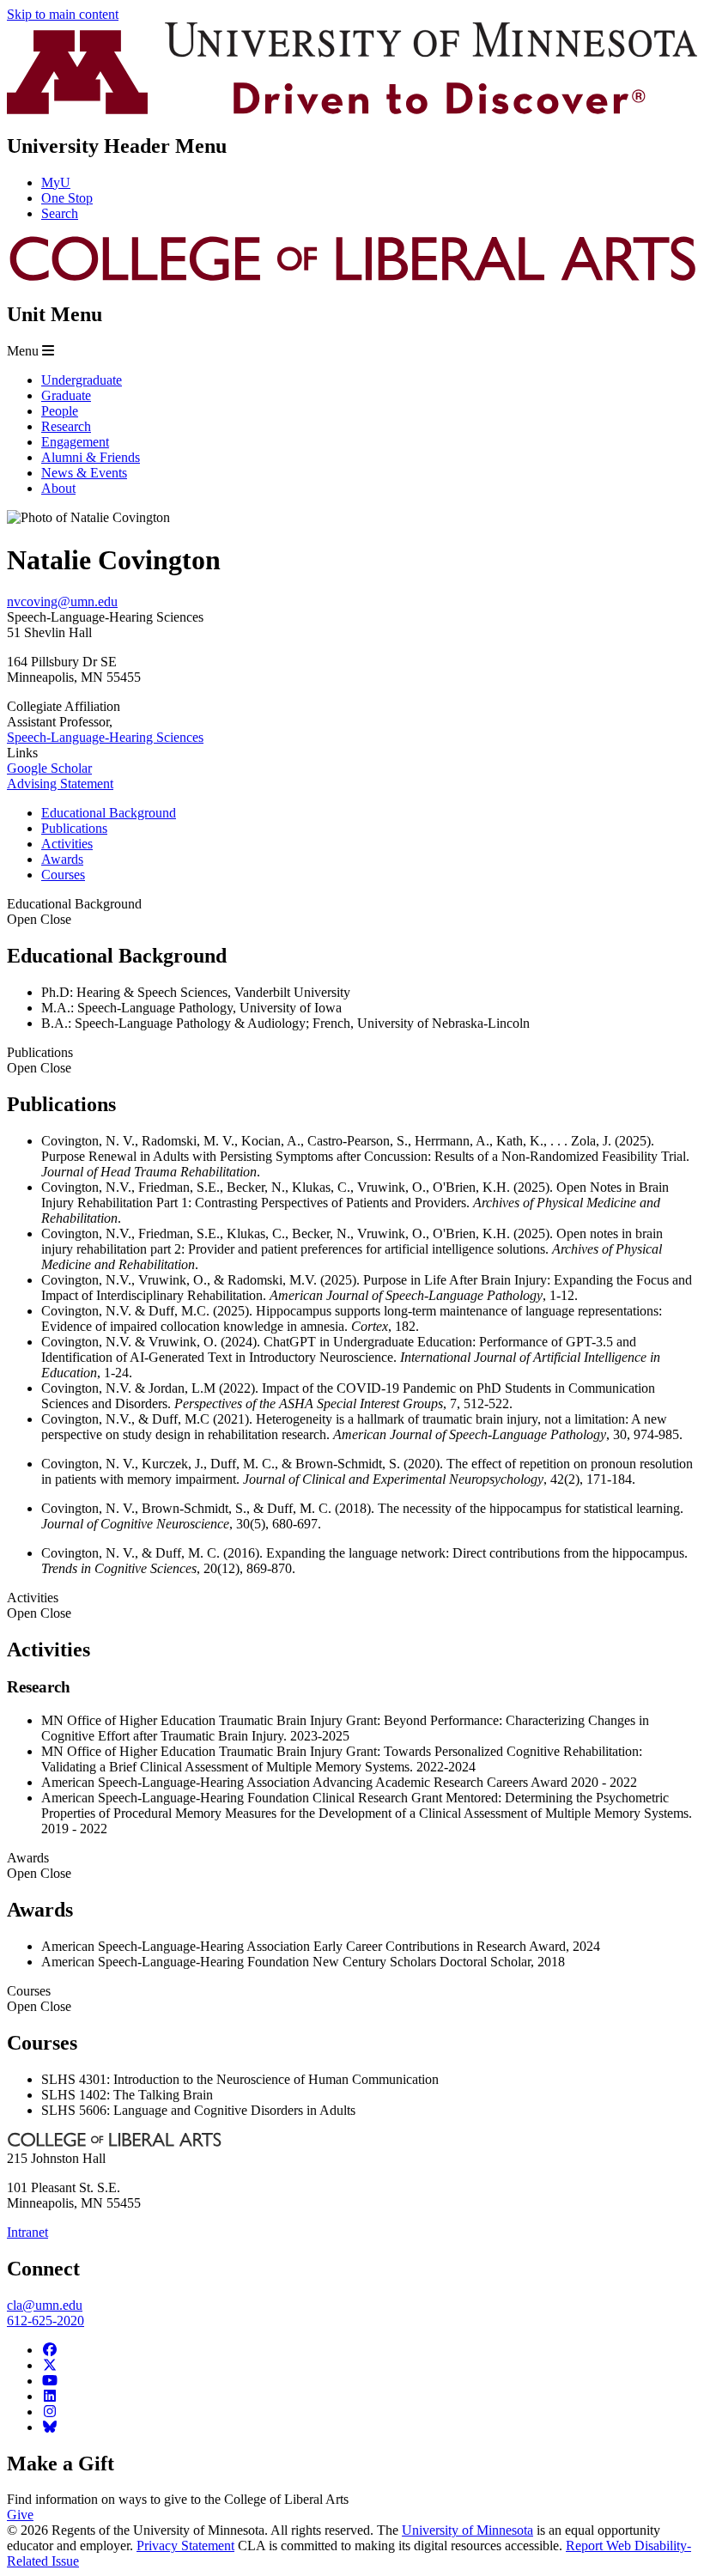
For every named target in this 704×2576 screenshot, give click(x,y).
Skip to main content (63, 14)
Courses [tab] (63, 875)
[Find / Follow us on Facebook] (50, 2350)
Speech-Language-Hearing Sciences (105, 737)
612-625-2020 (46, 2321)
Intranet (27, 2232)
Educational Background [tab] (109, 813)
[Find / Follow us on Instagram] (50, 2412)
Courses (39, 1999)
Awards (39, 1865)
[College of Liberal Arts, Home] (352, 278)
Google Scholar (49, 768)
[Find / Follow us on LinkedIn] (50, 2396)
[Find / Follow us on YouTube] (50, 2381)
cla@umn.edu (45, 2305)
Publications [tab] (74, 828)
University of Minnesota (467, 2530)
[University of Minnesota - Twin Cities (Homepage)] (352, 109)
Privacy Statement (185, 2546)
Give (20, 2515)
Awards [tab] (62, 859)
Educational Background (74, 911)
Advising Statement (60, 784)
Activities (39, 1605)
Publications (40, 1060)
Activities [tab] (67, 844)
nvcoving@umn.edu (62, 601)
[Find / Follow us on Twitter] (50, 2365)
